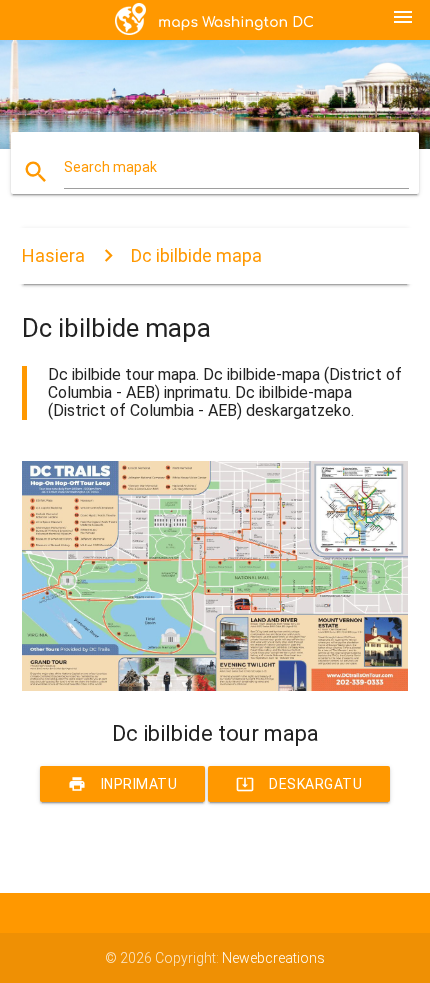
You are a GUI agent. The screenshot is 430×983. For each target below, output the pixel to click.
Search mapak (110, 167)
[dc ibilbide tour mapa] (215, 686)
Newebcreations (273, 958)
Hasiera (53, 255)
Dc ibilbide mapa (196, 255)
